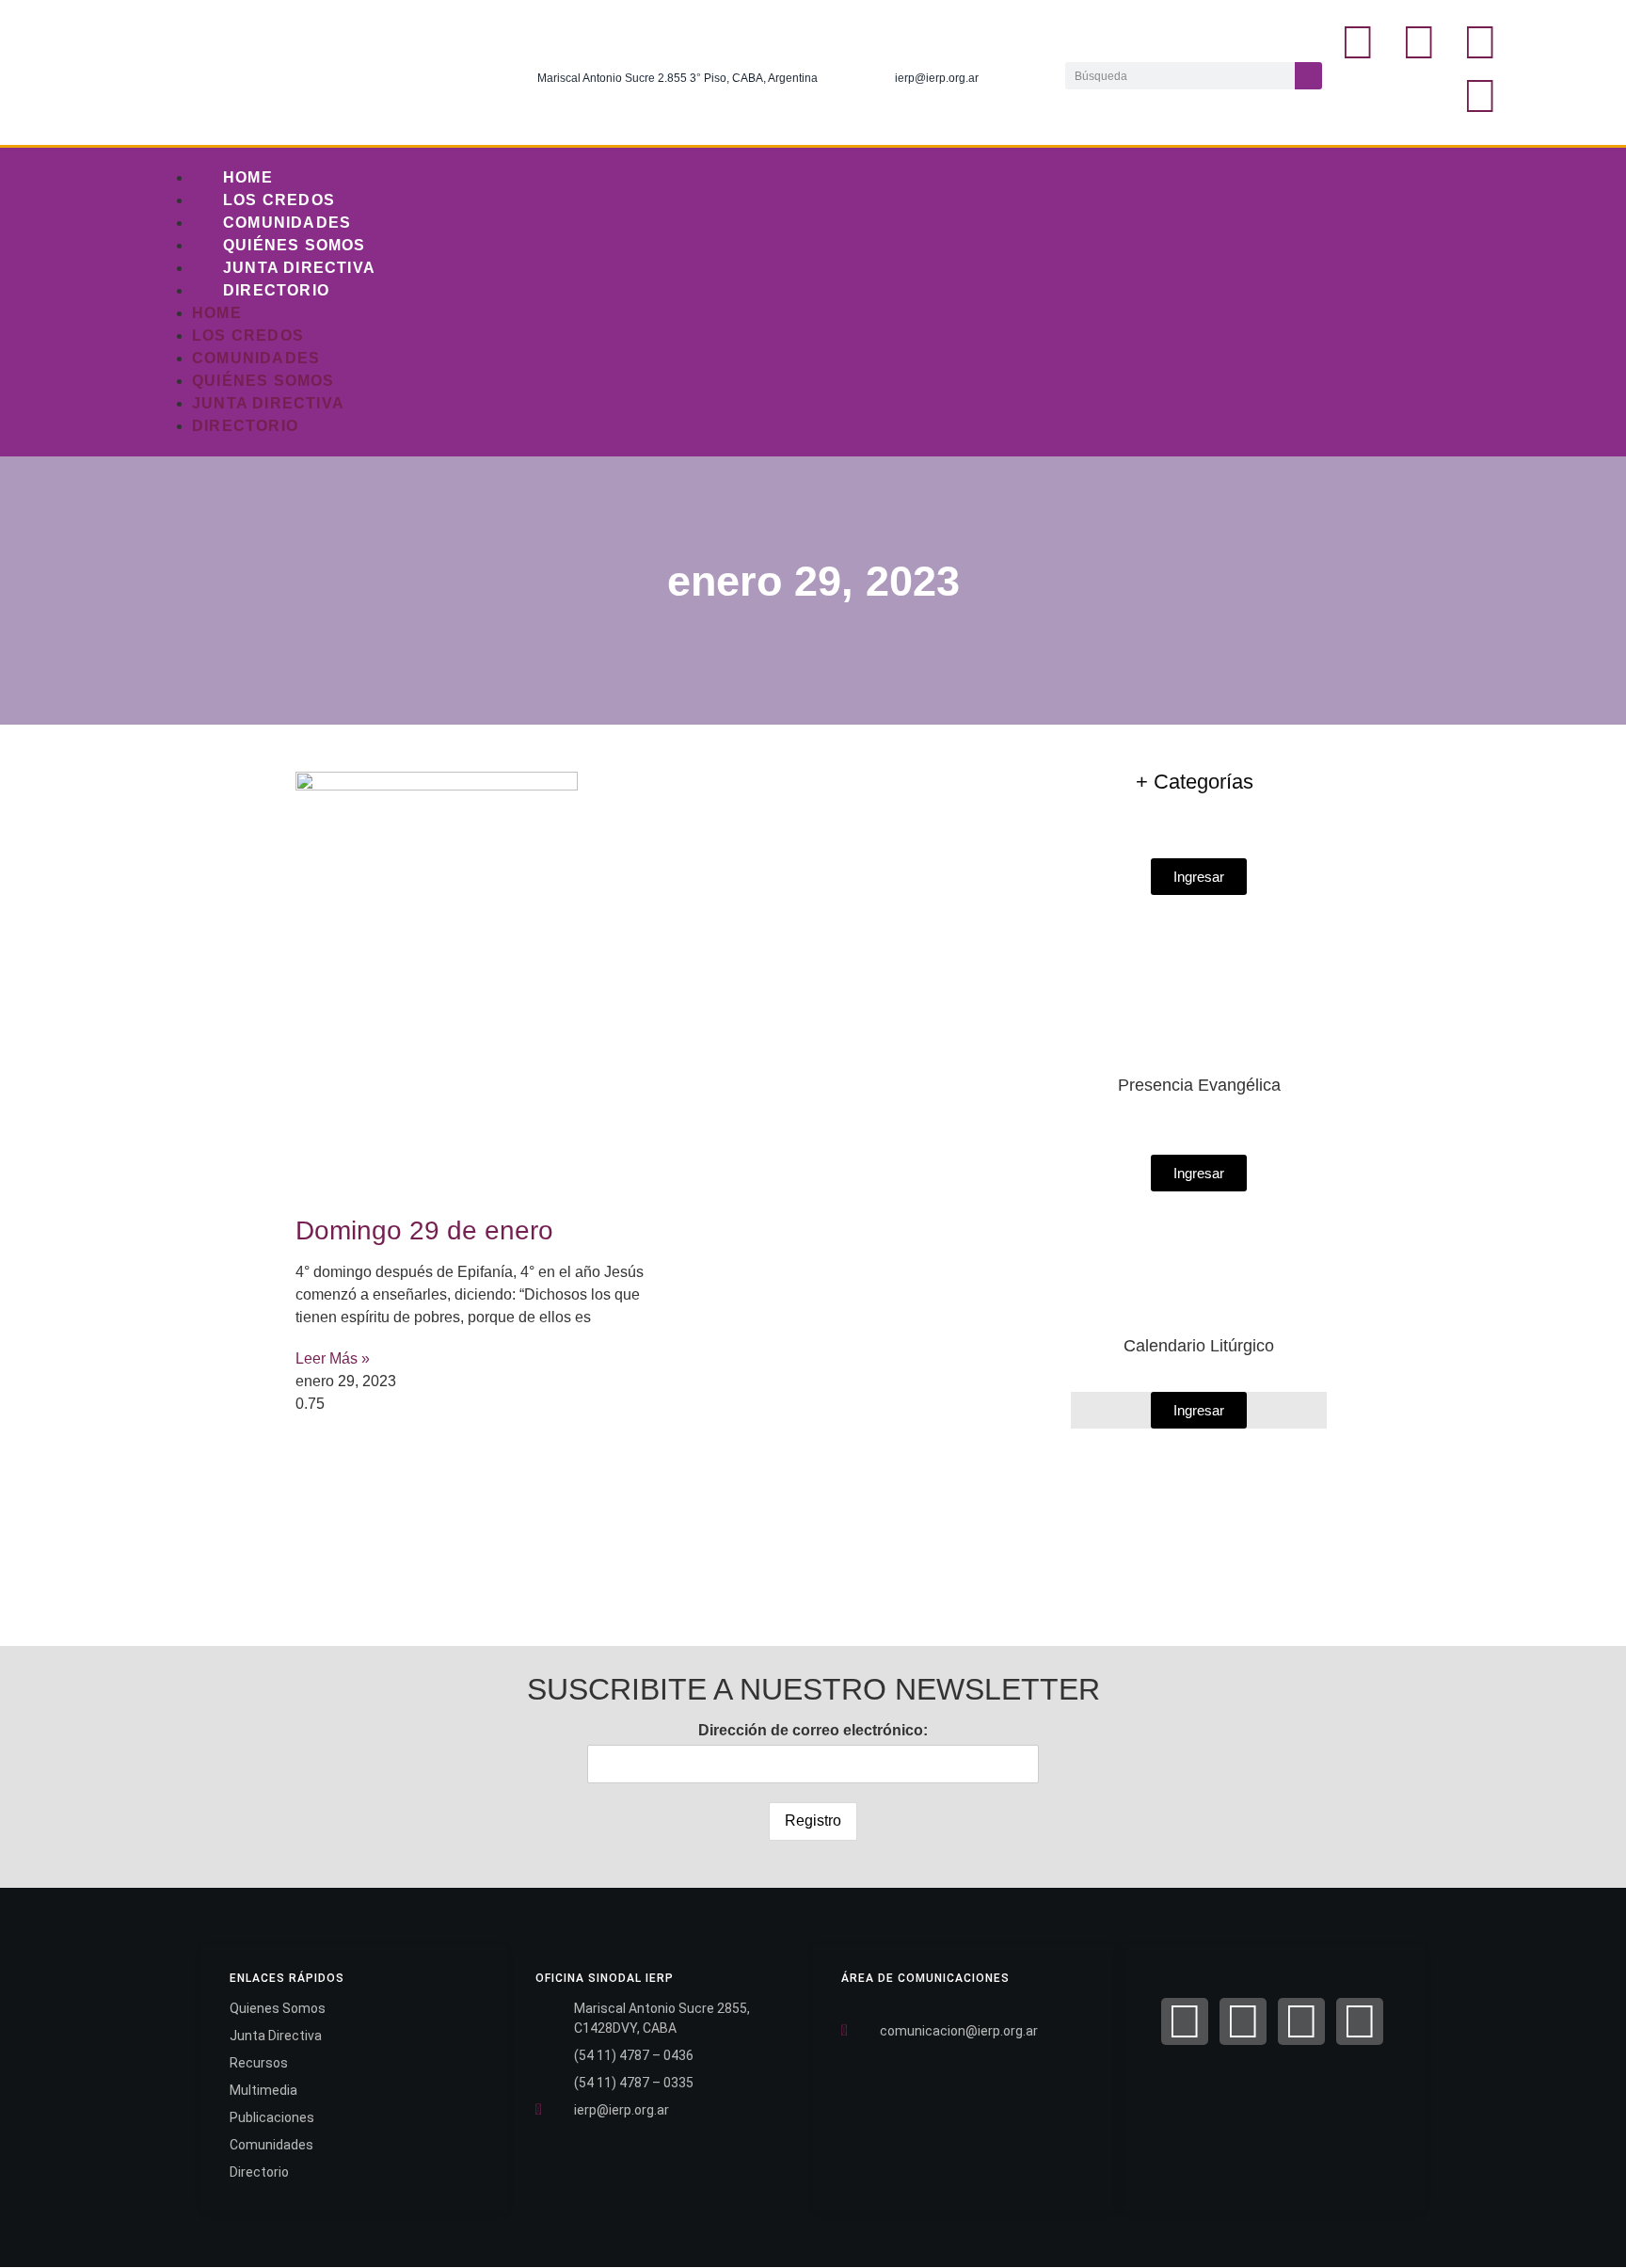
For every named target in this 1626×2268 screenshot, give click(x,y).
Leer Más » (333, 1358)
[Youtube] (1480, 96)
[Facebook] (1185, 2021)
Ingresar (1199, 1410)
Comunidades (287, 223)
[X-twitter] (1419, 42)
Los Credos (279, 200)
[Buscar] (1308, 76)
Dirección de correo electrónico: (813, 1730)
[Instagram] (1480, 42)
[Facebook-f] (1358, 42)
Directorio (276, 290)
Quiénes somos (295, 245)
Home (248, 177)
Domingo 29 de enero (424, 1230)
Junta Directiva (299, 268)
